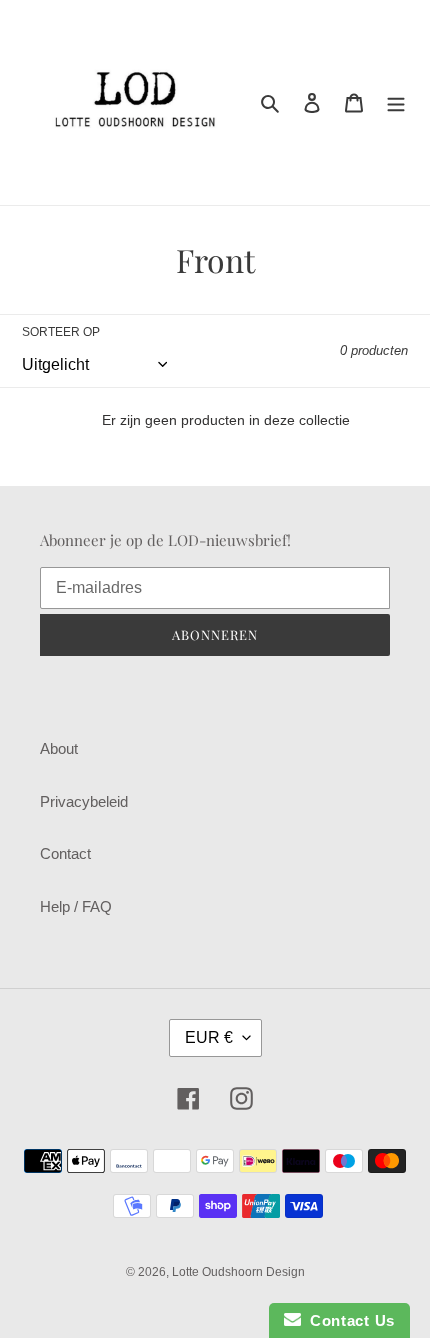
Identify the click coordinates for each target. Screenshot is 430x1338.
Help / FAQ (76, 906)
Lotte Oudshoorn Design (238, 1272)
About (59, 748)
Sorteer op (61, 332)
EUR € (209, 1037)
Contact (65, 853)
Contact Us (348, 1320)
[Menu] (396, 102)
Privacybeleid (84, 801)
